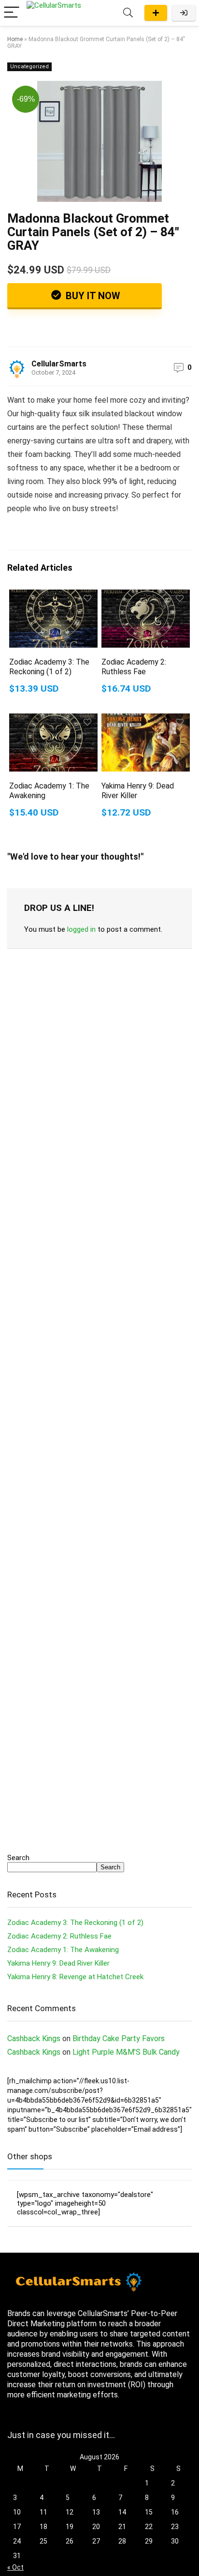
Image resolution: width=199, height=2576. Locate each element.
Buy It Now (92, 296)
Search (18, 1858)
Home (15, 39)
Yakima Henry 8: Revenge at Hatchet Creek (75, 1977)
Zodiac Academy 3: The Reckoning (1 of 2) (49, 667)
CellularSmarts (59, 364)
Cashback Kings (34, 2038)
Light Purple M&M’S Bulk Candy (126, 2052)
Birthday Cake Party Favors (119, 2038)
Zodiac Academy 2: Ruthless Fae (134, 667)
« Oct (15, 2567)
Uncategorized (29, 67)
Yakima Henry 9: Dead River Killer (58, 1963)
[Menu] (12, 13)
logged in (81, 929)
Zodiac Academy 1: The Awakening (63, 1950)
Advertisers (156, 13)
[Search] (128, 13)
